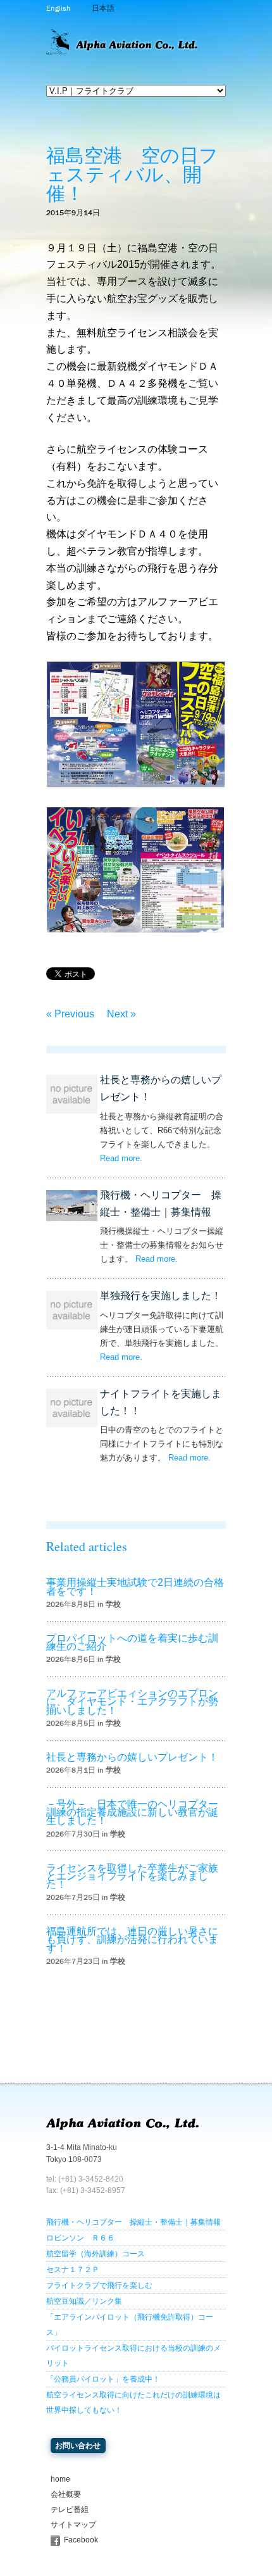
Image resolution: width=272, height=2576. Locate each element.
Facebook (81, 2540)
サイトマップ (73, 2525)
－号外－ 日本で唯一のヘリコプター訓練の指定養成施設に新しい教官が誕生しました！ (132, 1812)
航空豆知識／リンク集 (84, 2301)
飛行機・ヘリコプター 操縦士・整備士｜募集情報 (133, 2222)
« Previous (70, 1014)
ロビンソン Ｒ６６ (80, 2238)
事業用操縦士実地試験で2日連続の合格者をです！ (135, 1586)
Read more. (121, 1158)
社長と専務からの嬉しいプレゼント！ (132, 1757)
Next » (121, 1014)
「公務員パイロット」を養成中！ (103, 2379)
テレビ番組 (70, 2510)
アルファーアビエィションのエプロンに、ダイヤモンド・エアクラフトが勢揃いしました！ (132, 1701)
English (58, 8)
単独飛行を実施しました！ (161, 1296)
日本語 (103, 8)
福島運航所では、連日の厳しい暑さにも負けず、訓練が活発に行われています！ (132, 1939)
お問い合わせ (78, 2446)
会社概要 (66, 2494)
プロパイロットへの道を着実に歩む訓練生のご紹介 (132, 1642)
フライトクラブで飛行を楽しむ (99, 2285)
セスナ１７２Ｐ (73, 2270)
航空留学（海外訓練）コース (96, 2254)
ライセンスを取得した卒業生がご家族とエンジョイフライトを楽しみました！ (132, 1876)
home (60, 2479)
